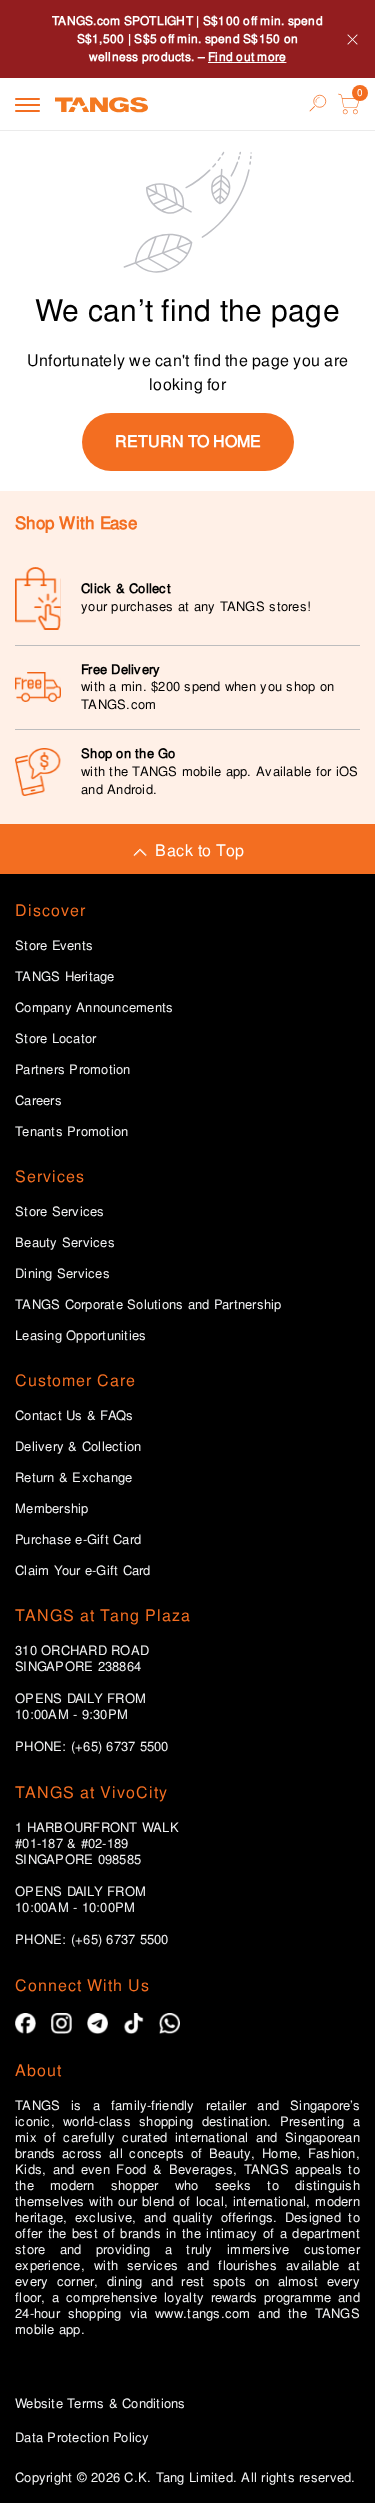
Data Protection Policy (82, 2437)
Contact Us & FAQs (74, 1416)
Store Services (60, 1212)
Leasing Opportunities (80, 1336)
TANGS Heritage (65, 977)
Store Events (54, 946)
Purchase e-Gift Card (78, 1540)
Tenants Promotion (71, 1132)
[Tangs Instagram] (61, 2023)
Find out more (247, 57)
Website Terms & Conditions (100, 2403)
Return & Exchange (73, 1478)
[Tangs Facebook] (25, 2023)
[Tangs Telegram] (97, 2023)
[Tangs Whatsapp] (169, 2023)
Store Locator (55, 1039)
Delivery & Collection (78, 1447)
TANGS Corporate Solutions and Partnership (148, 1305)
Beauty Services (65, 1243)
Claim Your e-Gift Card (83, 1571)
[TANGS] (101, 104)
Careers (38, 1101)
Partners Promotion (73, 1070)
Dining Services (62, 1274)
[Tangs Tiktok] (133, 2023)
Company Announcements (94, 1008)
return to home (188, 441)
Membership (52, 1509)
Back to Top (199, 850)
